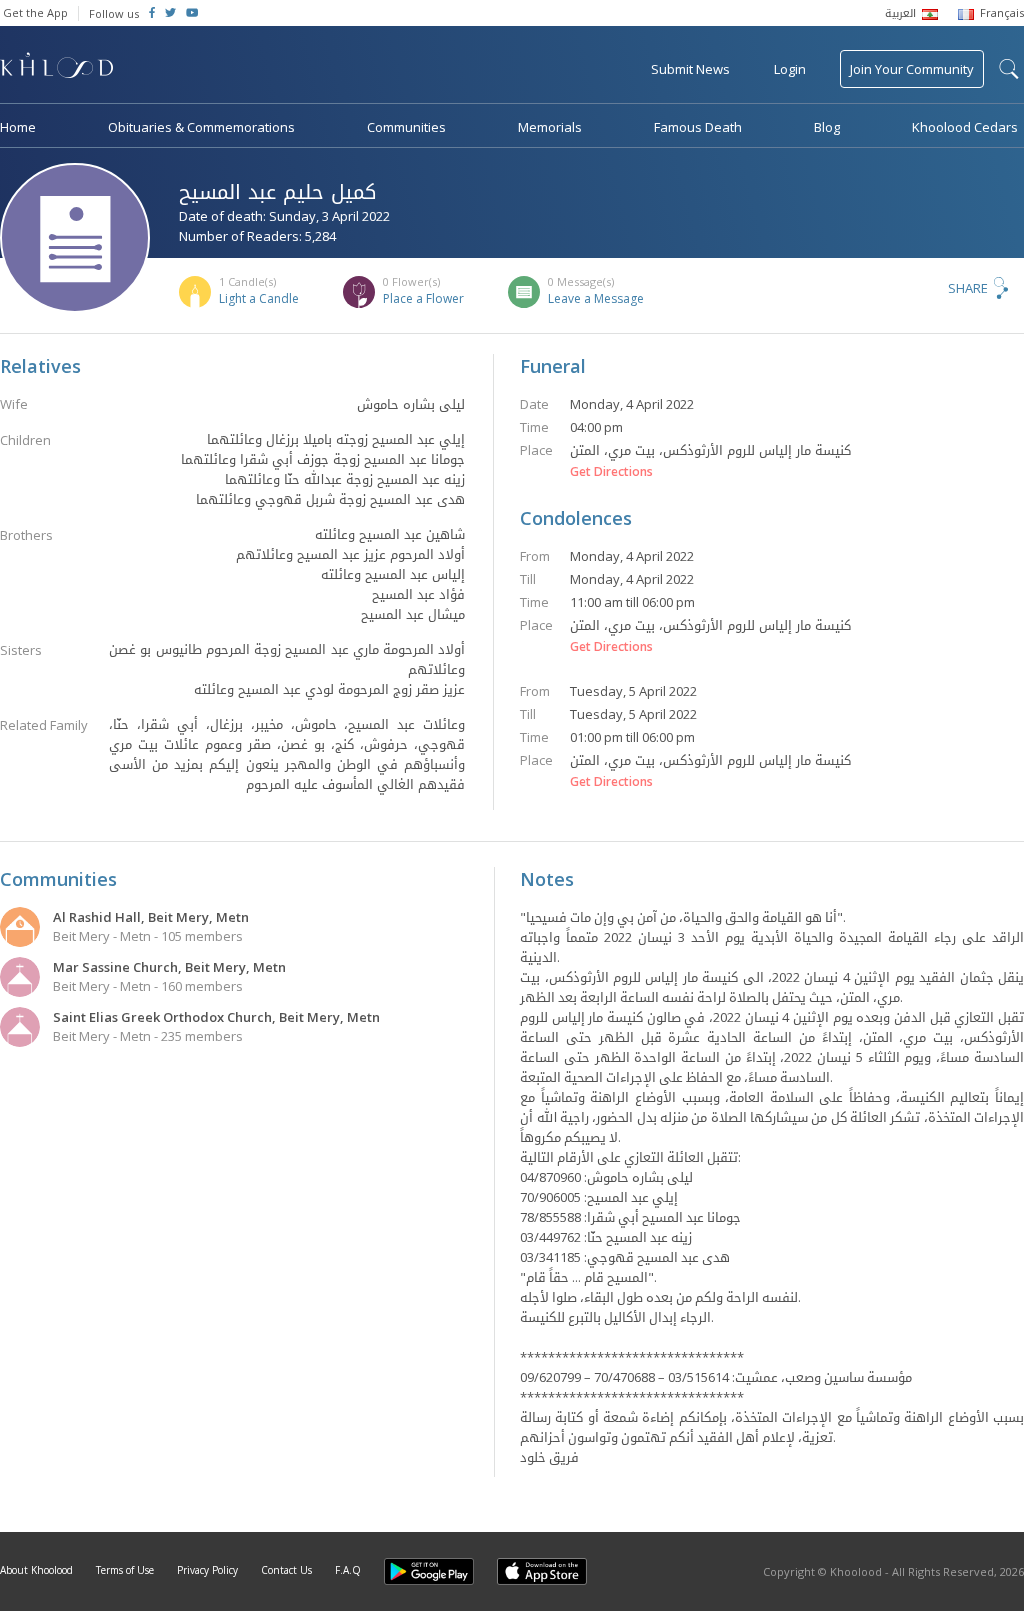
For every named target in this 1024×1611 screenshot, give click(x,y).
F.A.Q (348, 1570)
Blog (827, 127)
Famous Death (698, 127)
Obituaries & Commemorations (201, 127)
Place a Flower (423, 298)
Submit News (690, 69)
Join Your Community (912, 69)
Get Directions (611, 472)
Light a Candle (259, 298)
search (1009, 69)
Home (18, 127)
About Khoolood (36, 1570)
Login (790, 69)
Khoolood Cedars (965, 127)
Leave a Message (596, 298)
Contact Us (286, 1570)
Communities (406, 127)
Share (968, 288)
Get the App (35, 12)
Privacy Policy (207, 1570)
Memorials (550, 127)
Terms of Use (125, 1570)
